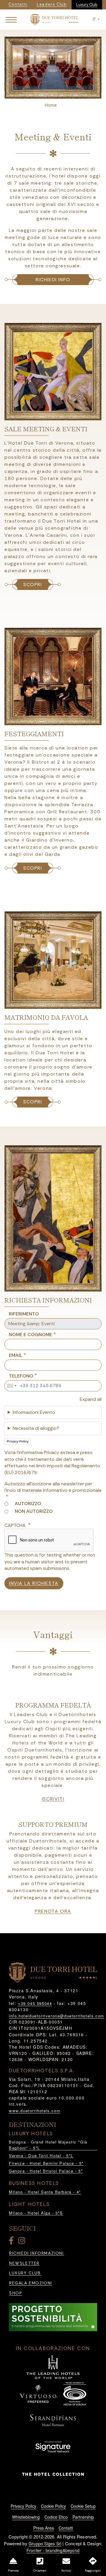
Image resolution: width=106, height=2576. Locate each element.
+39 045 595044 (35, 2003)
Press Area (44, 2528)
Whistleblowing (26, 2517)
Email (16, 1355)
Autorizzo (28, 1504)
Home (51, 105)
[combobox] (11, 1386)
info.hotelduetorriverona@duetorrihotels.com (57, 2016)
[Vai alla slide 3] (57, 94)
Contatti (66, 2528)
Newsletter (24, 2263)
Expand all (91, 1399)
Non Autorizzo (34, 1511)
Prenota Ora (53, 1911)
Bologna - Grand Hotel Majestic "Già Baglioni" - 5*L (48, 2145)
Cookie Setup (83, 2506)
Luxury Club (87, 5)
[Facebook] (12, 2242)
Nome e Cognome (30, 1335)
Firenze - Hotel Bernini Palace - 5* (46, 2163)
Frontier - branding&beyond (53, 2550)
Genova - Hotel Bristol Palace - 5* (46, 2171)
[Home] (54, 19)
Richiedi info (53, 280)
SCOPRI (33, 584)
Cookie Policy (53, 2506)
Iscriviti (53, 1799)
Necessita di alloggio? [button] (36, 1428)
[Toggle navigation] (11, 19)
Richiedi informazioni (37, 2253)
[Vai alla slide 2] (49, 94)
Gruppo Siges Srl (45, 2544)
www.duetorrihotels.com (35, 2111)
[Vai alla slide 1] (42, 94)
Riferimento (24, 1314)
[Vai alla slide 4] (64, 94)
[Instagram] (23, 2242)
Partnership (83, 2517)
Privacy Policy (18, 1441)
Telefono (21, 1376)
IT (95, 19)
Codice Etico (56, 2517)
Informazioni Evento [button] (34, 1412)
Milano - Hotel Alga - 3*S (36, 2213)
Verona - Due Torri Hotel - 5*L (41, 2155)
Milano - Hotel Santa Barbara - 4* (45, 2192)
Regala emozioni (31, 2283)
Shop (16, 2293)
